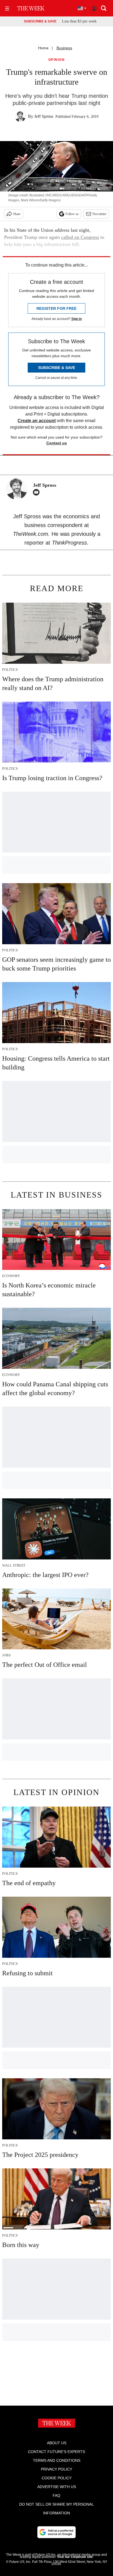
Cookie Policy (57, 2478)
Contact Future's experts (56, 2452)
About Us (57, 2443)
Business (64, 48)
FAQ (56, 2495)
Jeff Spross (44, 116)
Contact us (57, 443)
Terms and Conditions (57, 2460)
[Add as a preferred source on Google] (56, 2532)
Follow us (72, 214)
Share (17, 214)
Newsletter (99, 214)
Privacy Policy (56, 2469)
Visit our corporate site (75, 2557)
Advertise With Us (57, 2487)
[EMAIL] (38, 492)
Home (43, 48)
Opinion (57, 60)
